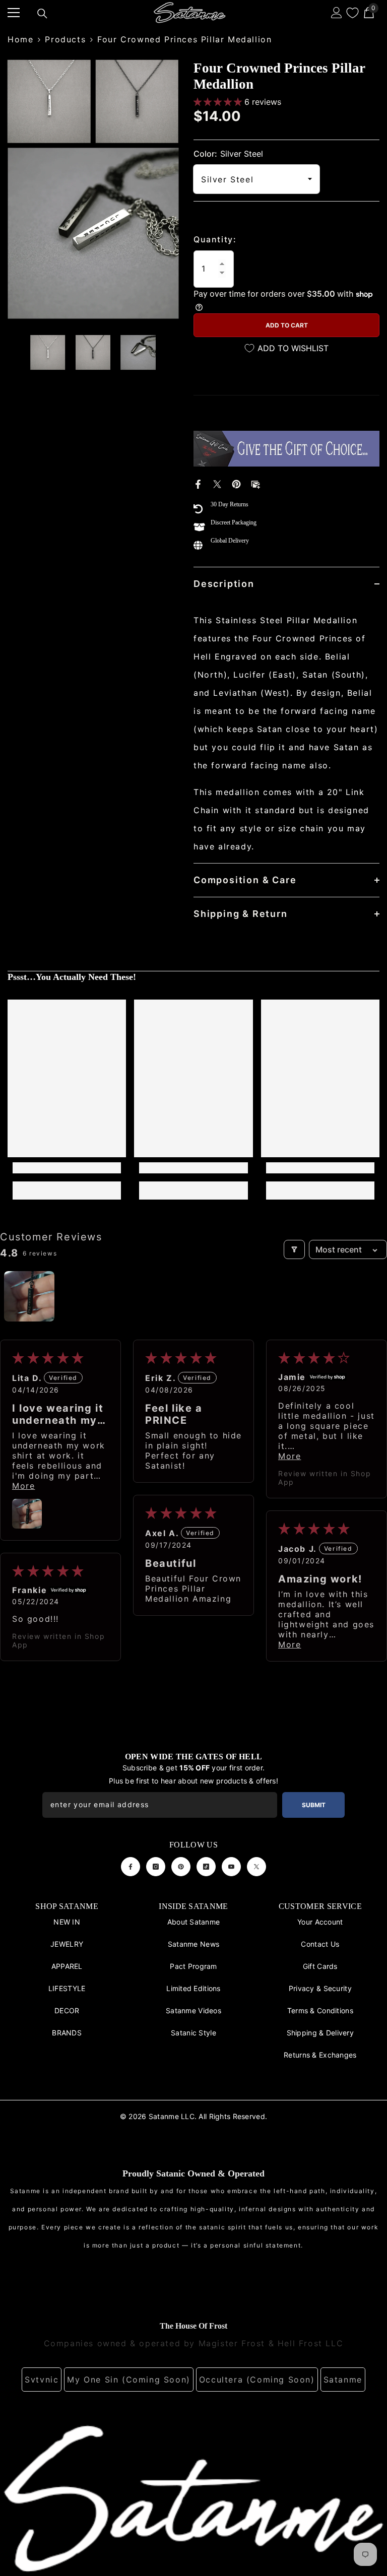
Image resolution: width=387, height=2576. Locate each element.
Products (65, 39)
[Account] (337, 13)
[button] (219, 102)
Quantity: (215, 239)
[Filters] (294, 1249)
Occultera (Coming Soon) (257, 2380)
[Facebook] (198, 484)
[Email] (255, 484)
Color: (228, 154)
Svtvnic (42, 2380)
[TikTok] (206, 1867)
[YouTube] (231, 1867)
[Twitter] (217, 484)
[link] (67, 1168)
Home (20, 39)
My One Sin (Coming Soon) (128, 2380)
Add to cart (287, 325)
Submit (314, 1805)
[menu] (14, 13)
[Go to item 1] (29, 1296)
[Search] (42, 14)
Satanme (343, 2380)
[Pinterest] (236, 484)
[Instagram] (156, 1867)
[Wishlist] (352, 13)
